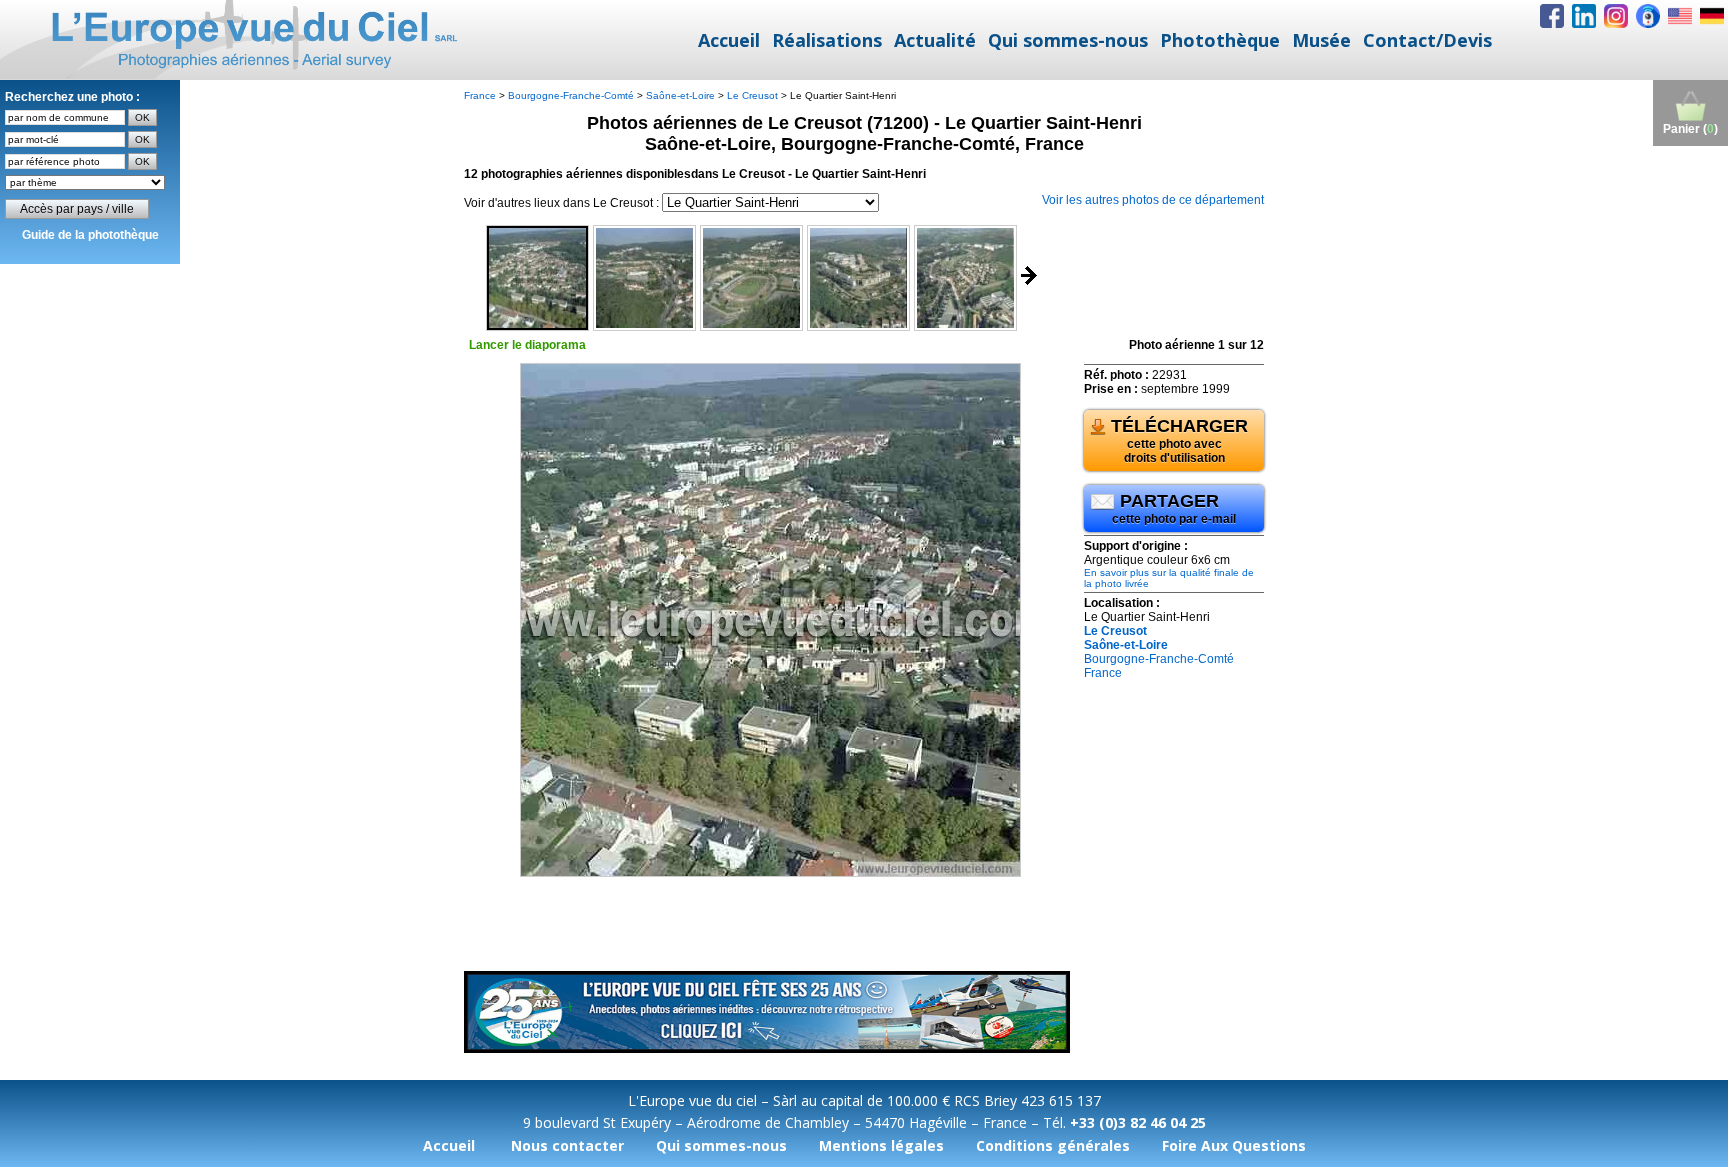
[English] (1680, 16)
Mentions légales (881, 1145)
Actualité (935, 40)
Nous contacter (567, 1145)
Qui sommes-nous (1068, 40)
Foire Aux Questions (1234, 1145)
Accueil (729, 40)
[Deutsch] (1712, 16)
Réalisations (827, 40)
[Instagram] (1616, 16)
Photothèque (1220, 40)
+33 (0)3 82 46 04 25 (1138, 1122)
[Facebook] (1552, 16)
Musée (1321, 40)
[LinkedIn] (1584, 16)
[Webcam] (1648, 16)
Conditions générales (1053, 1145)
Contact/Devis (1427, 40)
